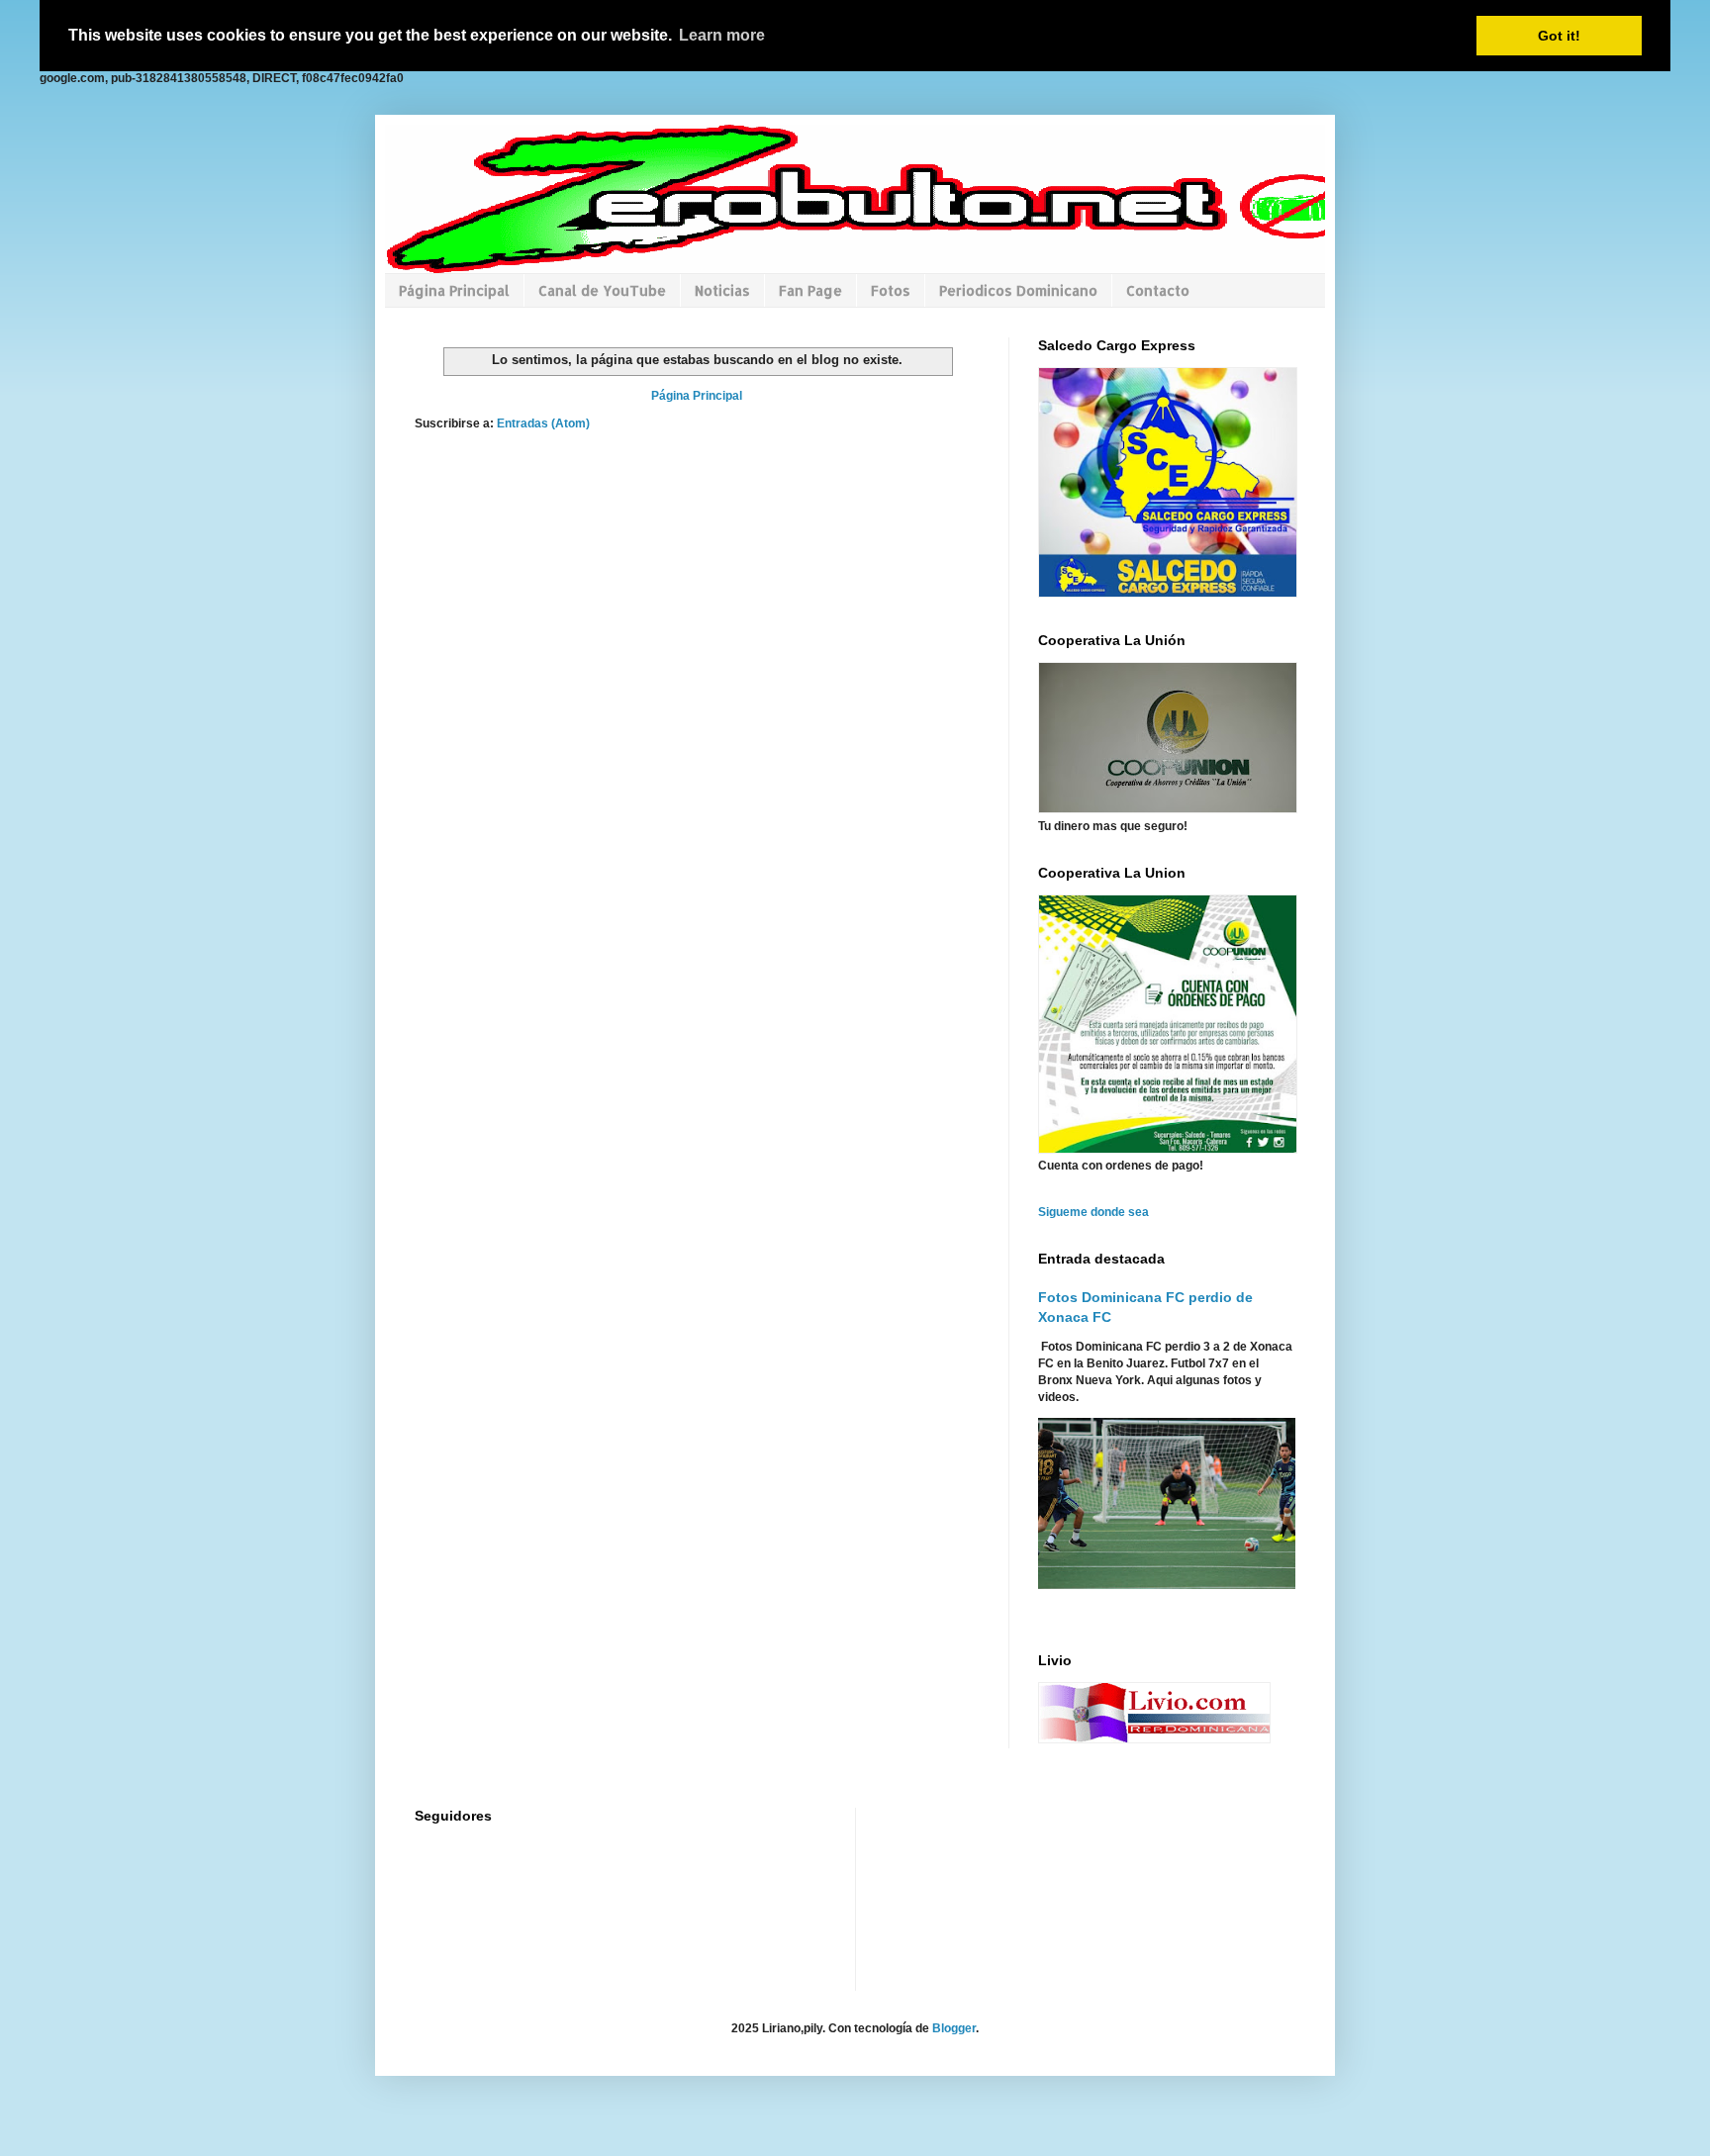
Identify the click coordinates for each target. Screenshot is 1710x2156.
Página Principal (454, 290)
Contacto (1158, 290)
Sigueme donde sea (1093, 1212)
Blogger (954, 2028)
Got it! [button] (1559, 36)
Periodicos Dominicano (1018, 290)
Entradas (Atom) (543, 423)
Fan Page (810, 290)
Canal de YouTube (602, 290)
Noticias (722, 290)
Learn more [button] (722, 35)
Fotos (891, 290)
